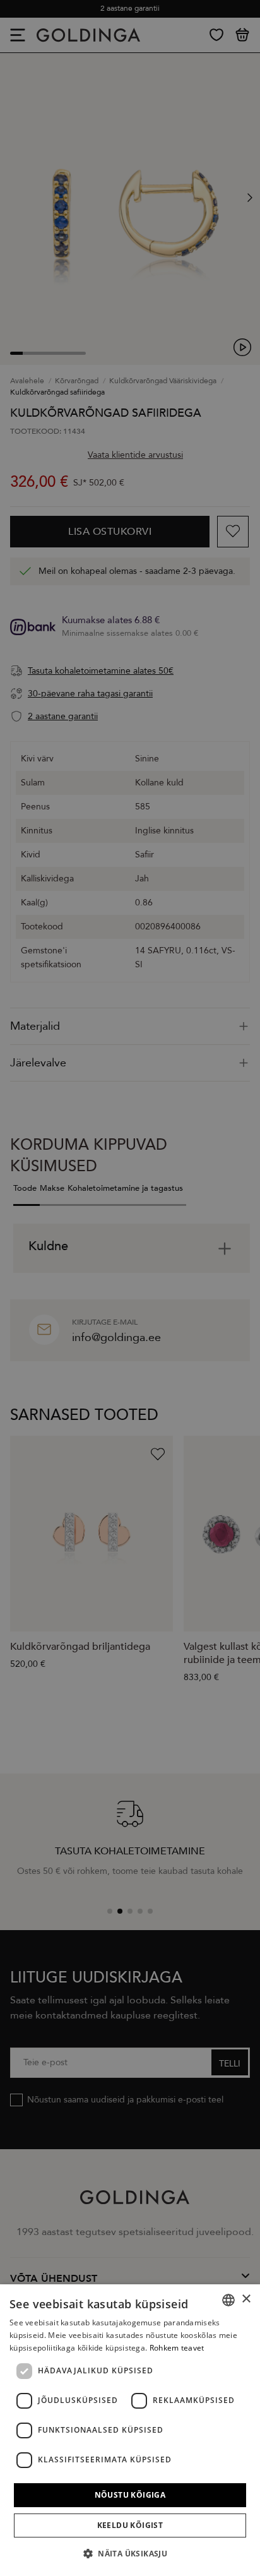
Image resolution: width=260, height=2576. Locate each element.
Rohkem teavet (177, 2348)
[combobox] (228, 2300)
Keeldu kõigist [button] (130, 2525)
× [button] (246, 2299)
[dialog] (130, 2430)
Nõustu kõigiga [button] (130, 2495)
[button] (130, 2554)
